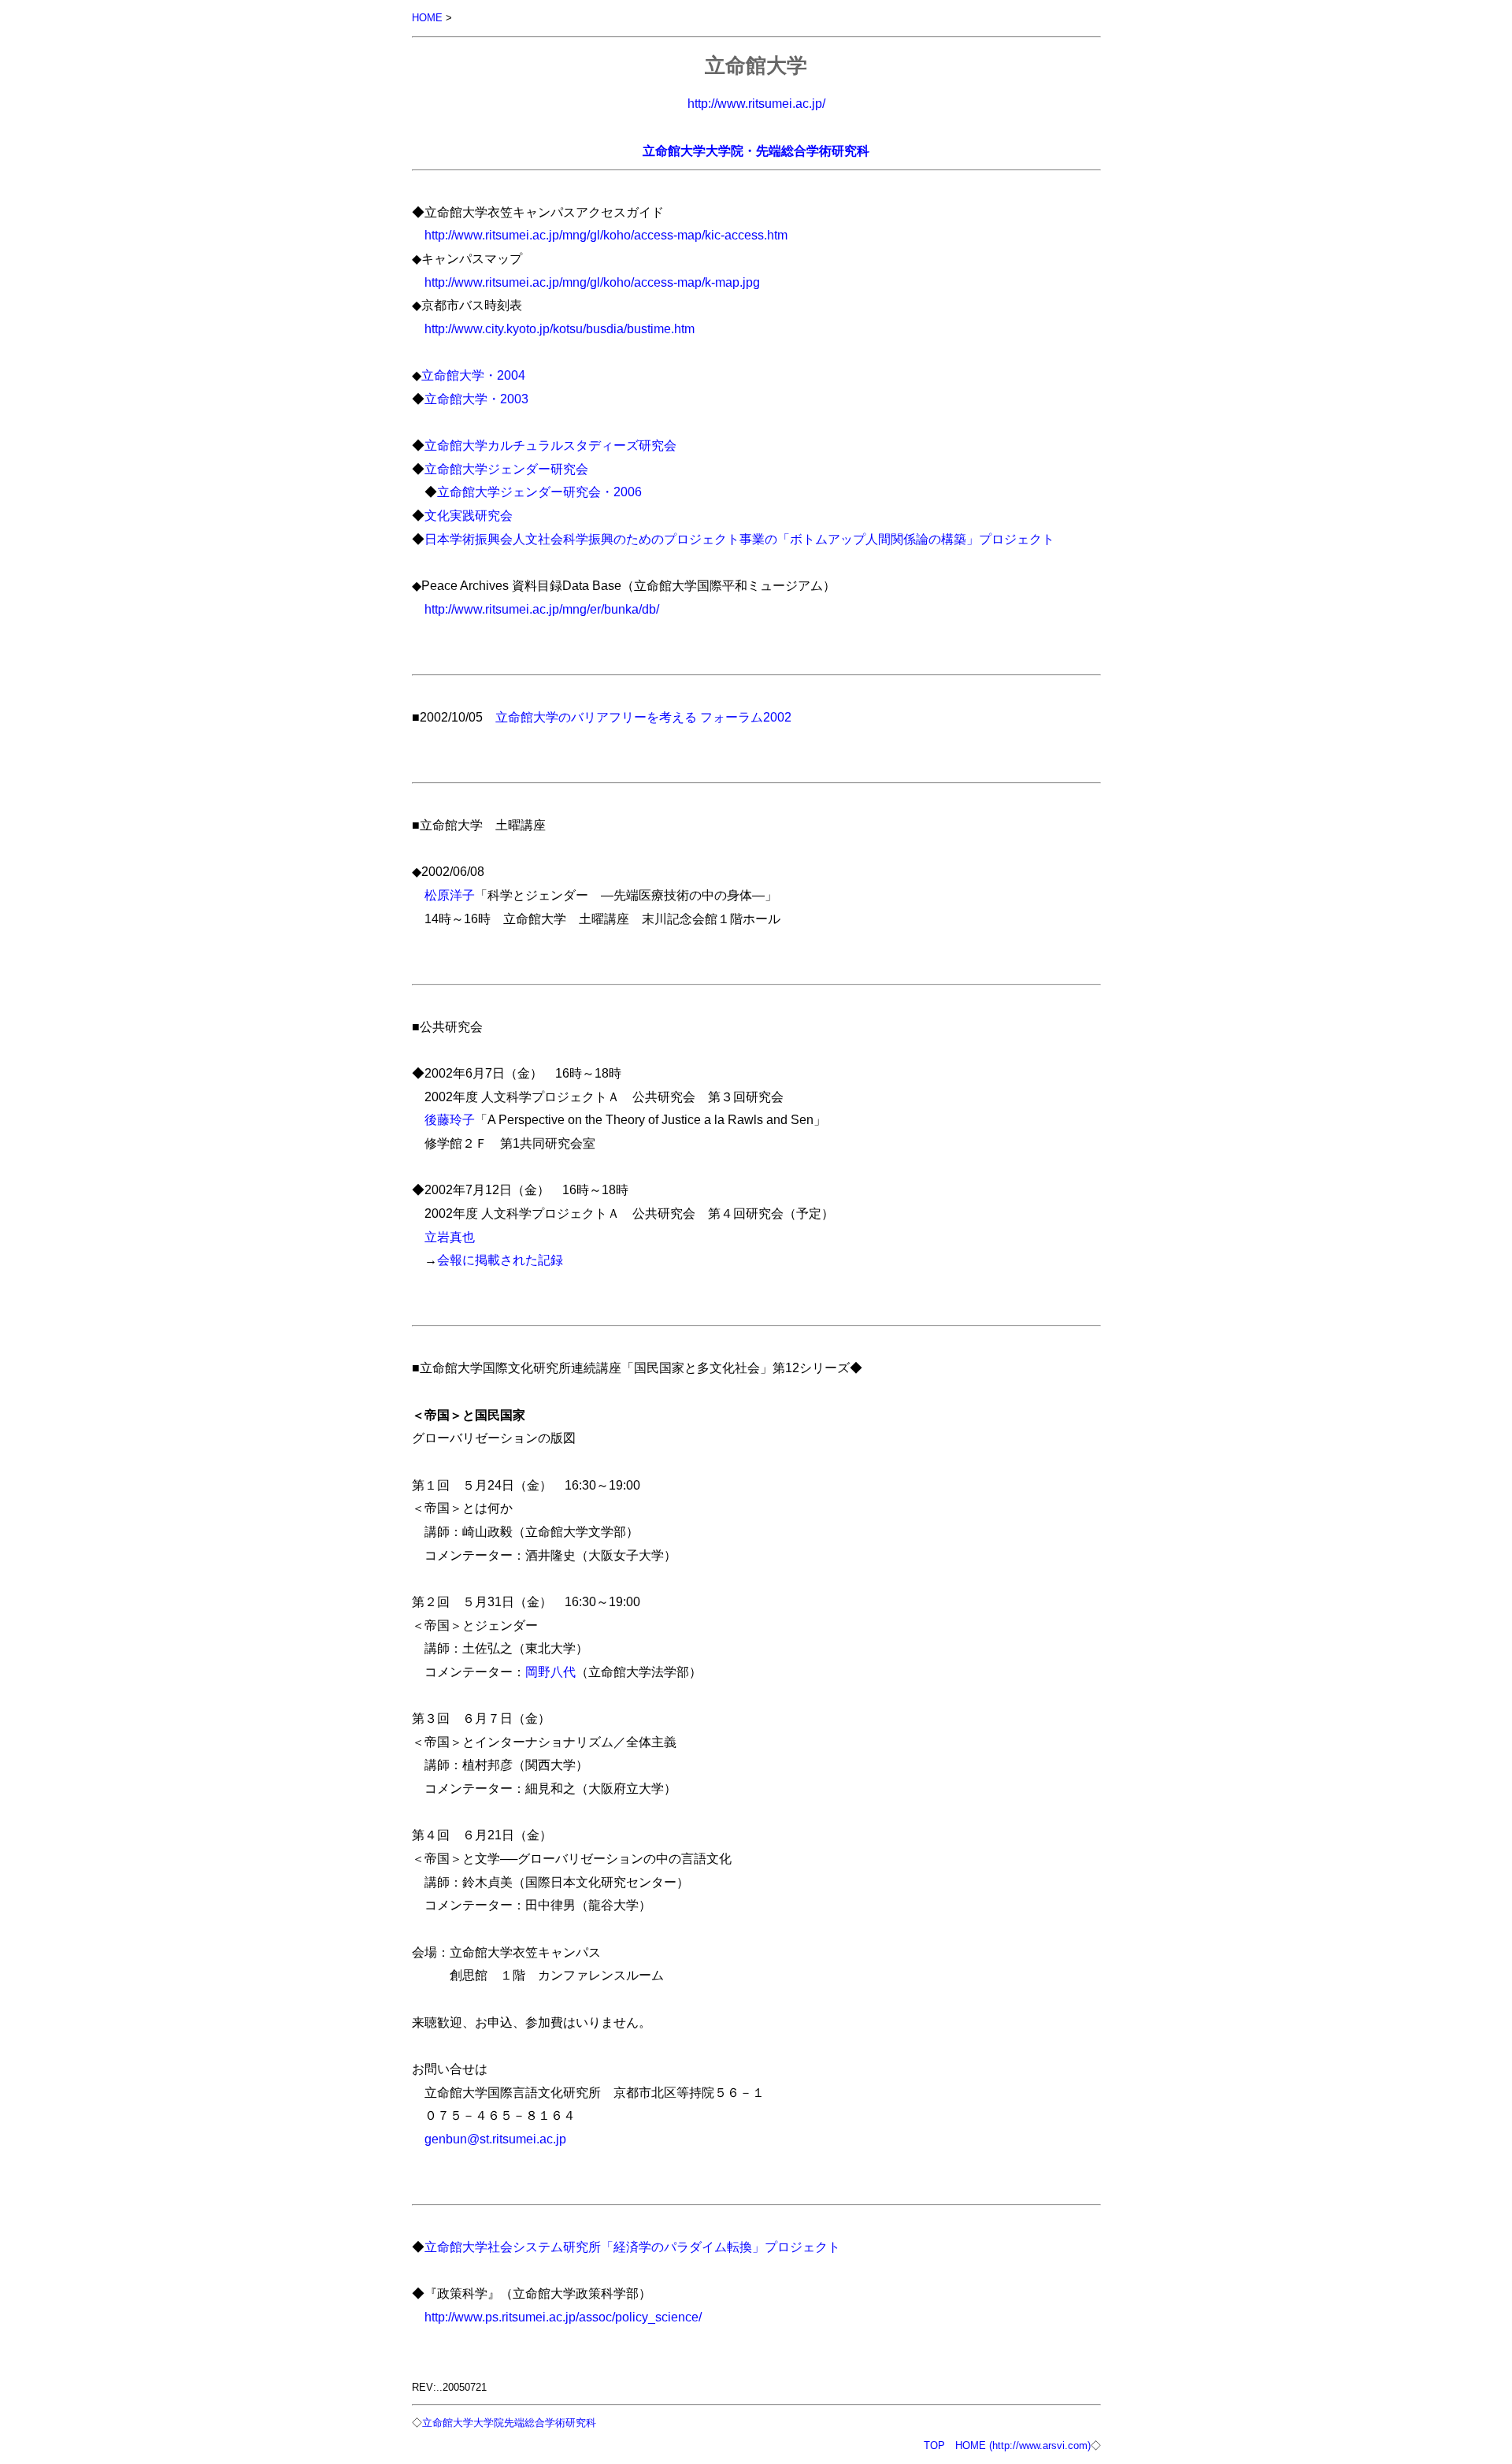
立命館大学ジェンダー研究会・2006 (539, 492)
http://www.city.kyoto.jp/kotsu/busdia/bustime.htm (560, 328)
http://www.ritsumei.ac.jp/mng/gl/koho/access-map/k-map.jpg (592, 282)
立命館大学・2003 (476, 399)
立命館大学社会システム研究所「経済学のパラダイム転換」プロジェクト (632, 2247)
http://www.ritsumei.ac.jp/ (756, 103)
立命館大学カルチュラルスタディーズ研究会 (550, 445)
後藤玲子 (450, 1119)
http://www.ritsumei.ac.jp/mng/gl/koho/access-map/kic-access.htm (606, 235)
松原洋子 (450, 895)
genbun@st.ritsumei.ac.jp (495, 2139)
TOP (934, 2445)
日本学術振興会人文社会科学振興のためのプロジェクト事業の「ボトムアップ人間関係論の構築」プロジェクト (739, 539)
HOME (427, 18)
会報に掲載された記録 (500, 1260)
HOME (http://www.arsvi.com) (1023, 2445)
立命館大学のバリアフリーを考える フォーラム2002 (643, 717)
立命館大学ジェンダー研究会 (506, 469)
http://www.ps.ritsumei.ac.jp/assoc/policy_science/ (563, 2317)
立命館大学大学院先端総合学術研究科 (509, 2423)
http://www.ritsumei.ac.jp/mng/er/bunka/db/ (542, 609)
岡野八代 (550, 1672)
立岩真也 (450, 1237)
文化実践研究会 (469, 515)
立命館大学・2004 (473, 375)
